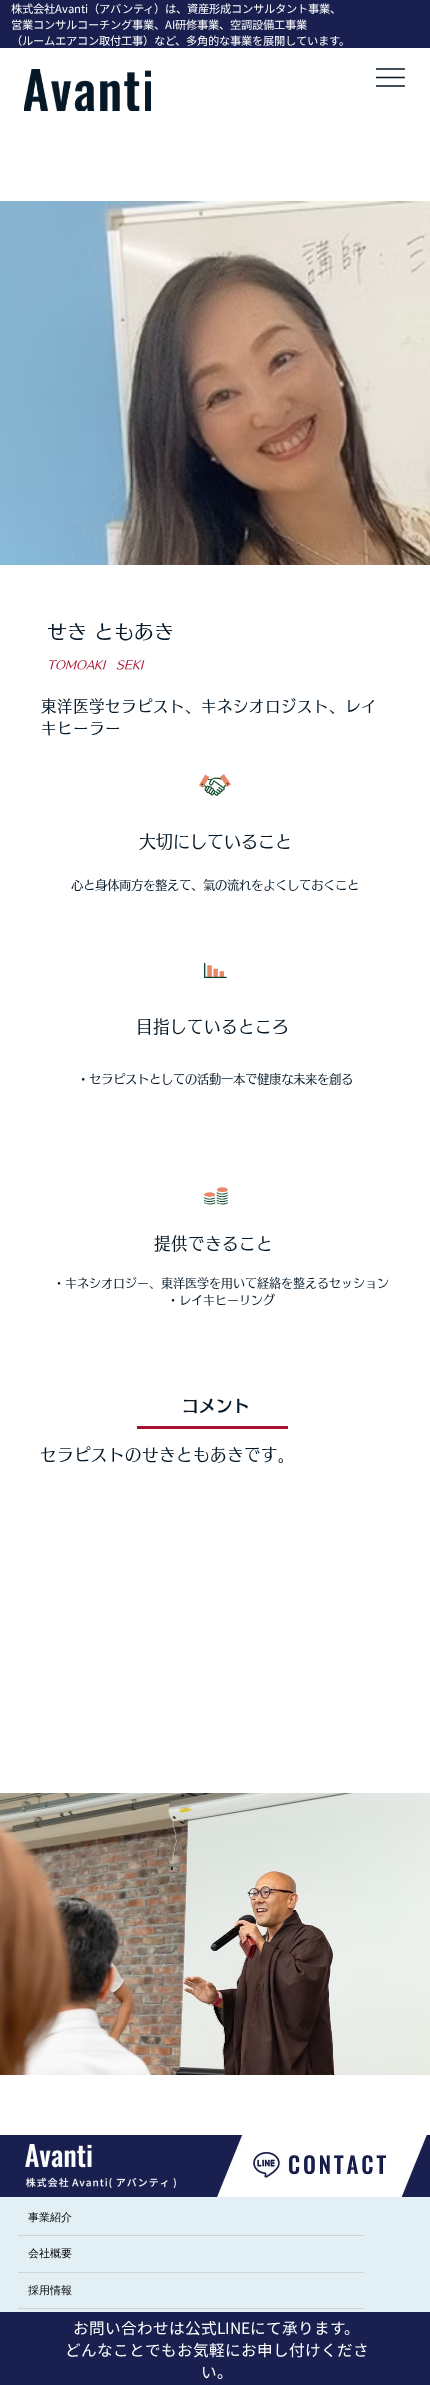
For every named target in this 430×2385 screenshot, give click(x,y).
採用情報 (50, 2290)
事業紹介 (50, 2217)
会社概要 (50, 2253)
